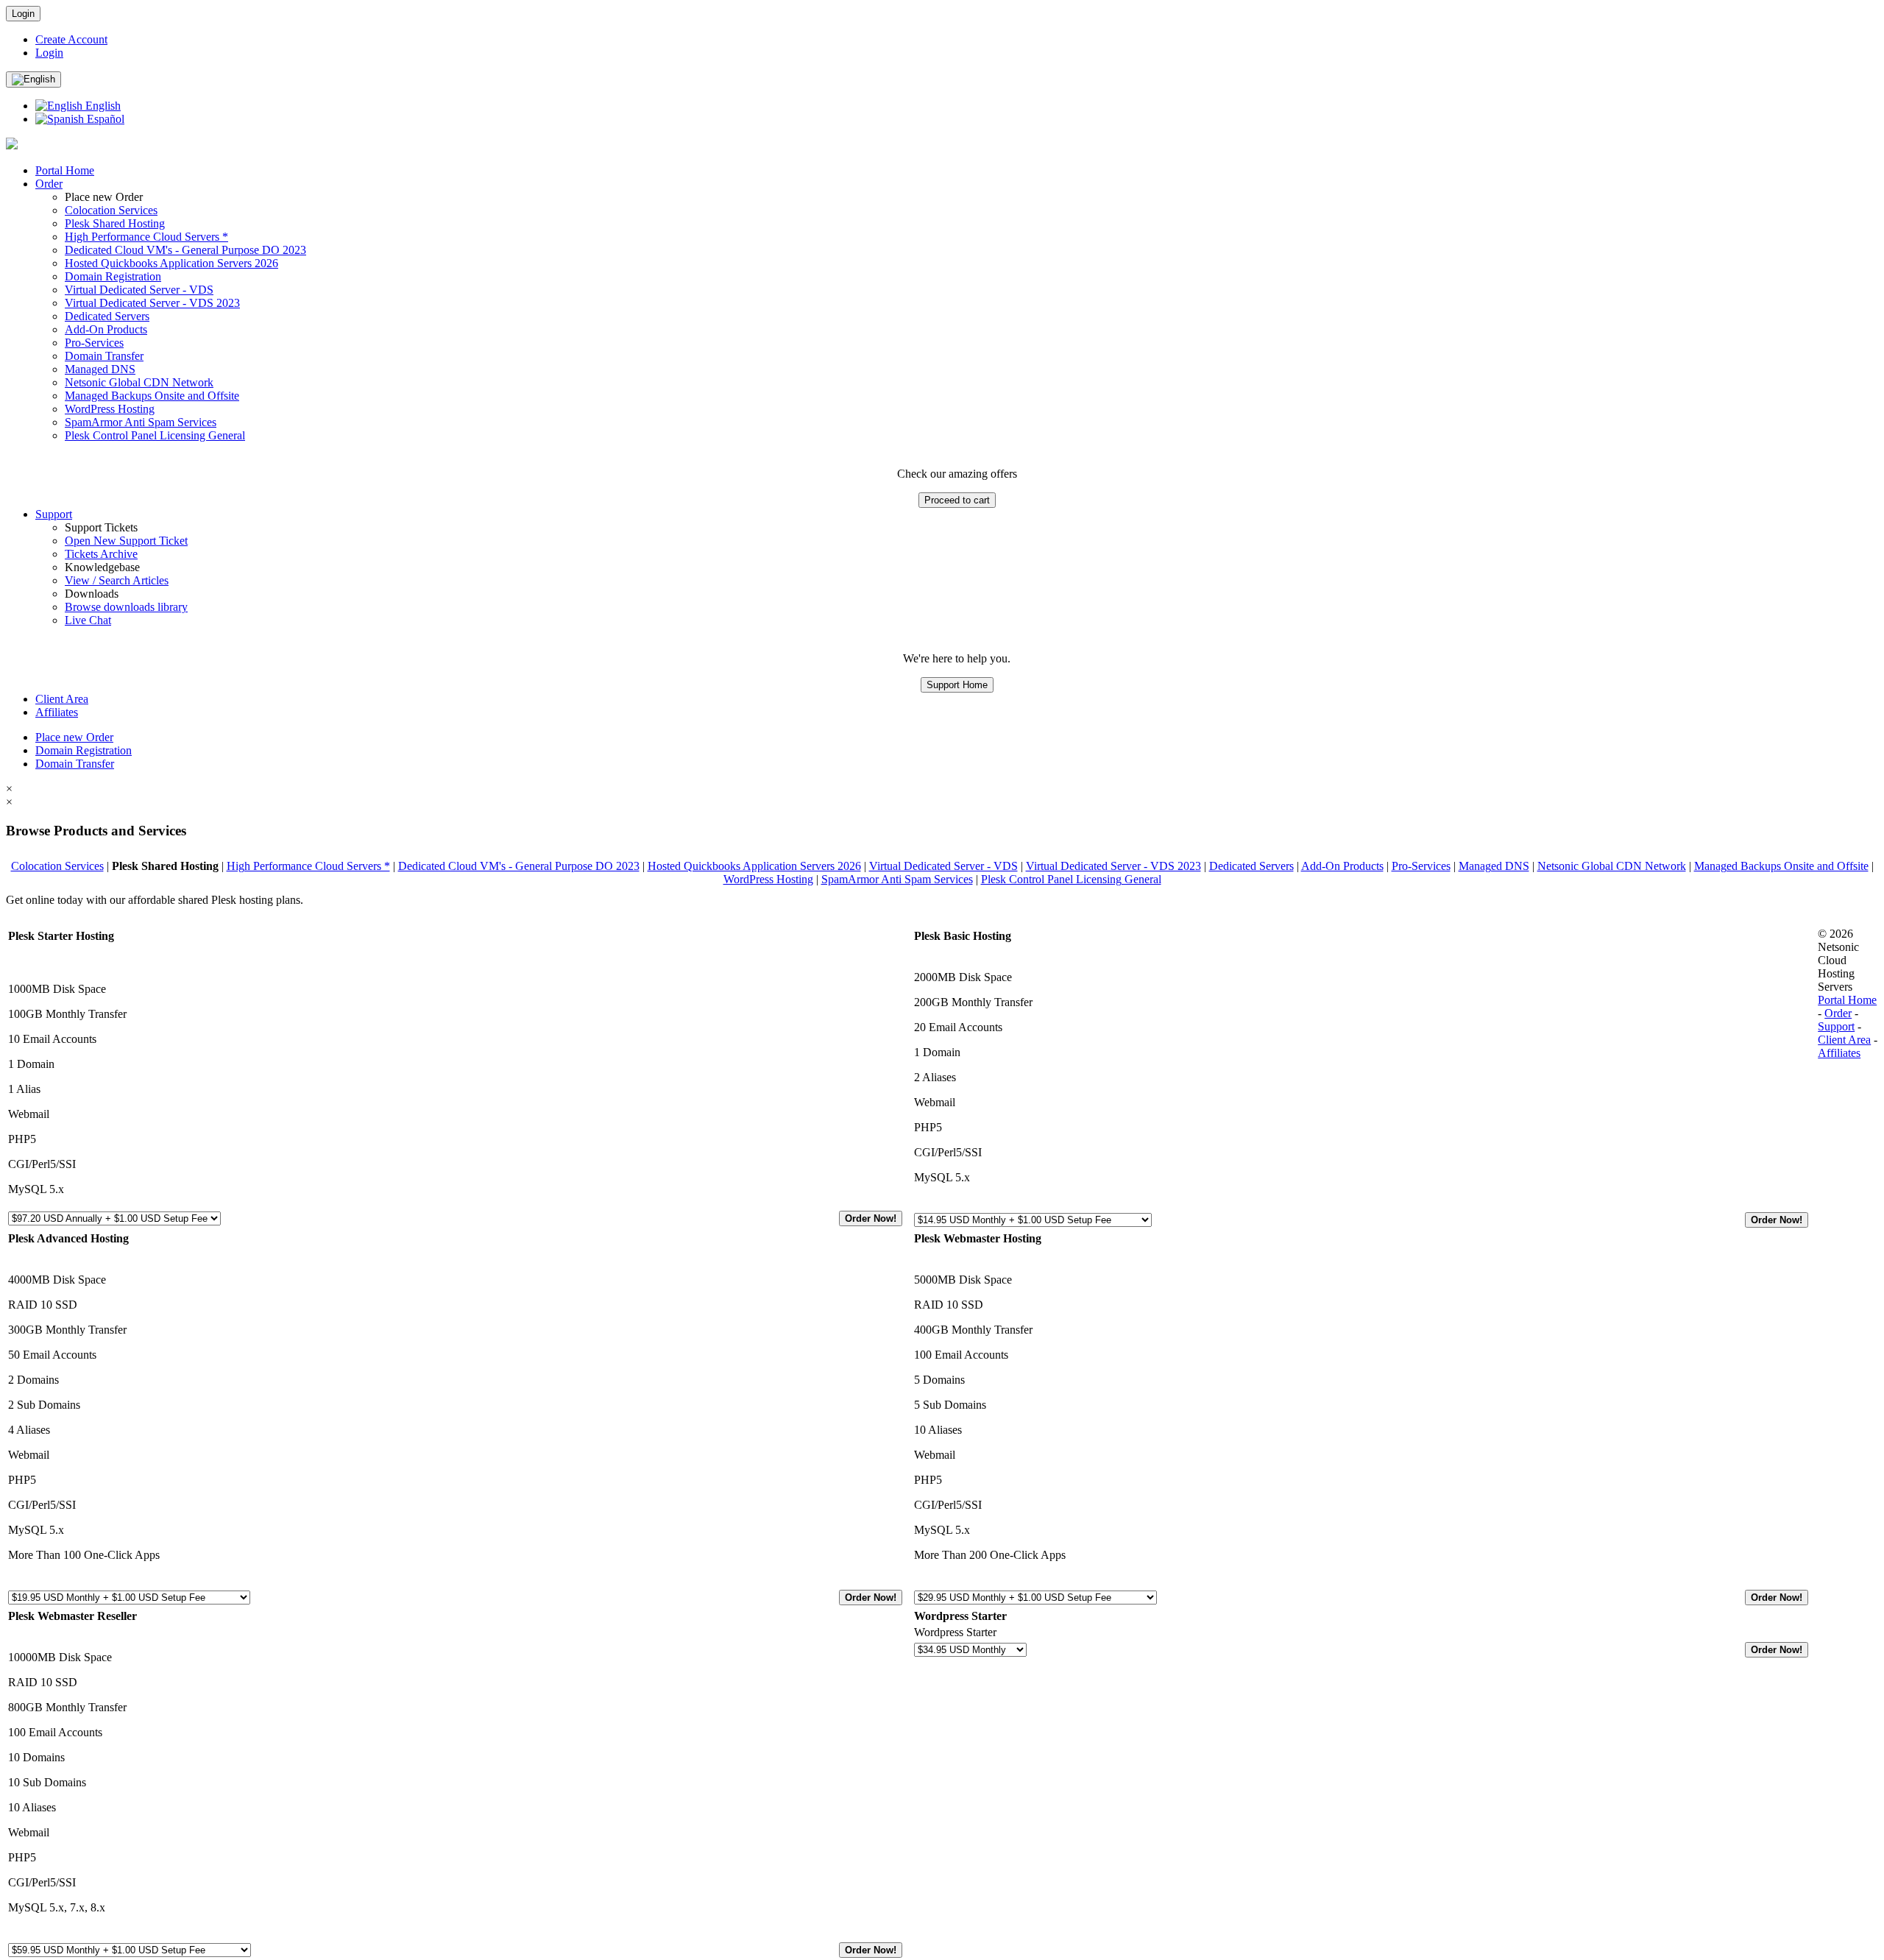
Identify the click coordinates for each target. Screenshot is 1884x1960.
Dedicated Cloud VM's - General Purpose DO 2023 (185, 250)
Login (23, 14)
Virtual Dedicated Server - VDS (139, 290)
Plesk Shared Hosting (115, 223)
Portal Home (65, 170)
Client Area (62, 699)
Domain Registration (113, 276)
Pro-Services (94, 343)
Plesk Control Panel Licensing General (155, 435)
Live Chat (88, 620)
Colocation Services (111, 210)
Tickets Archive (101, 554)
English (102, 106)
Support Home (957, 685)
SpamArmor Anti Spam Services (141, 422)
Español (104, 119)
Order (49, 184)
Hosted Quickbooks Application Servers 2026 (171, 263)
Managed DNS (100, 369)
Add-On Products (106, 329)
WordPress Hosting (110, 409)
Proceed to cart (957, 500)
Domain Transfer (104, 356)
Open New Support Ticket (126, 541)
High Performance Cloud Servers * (146, 237)
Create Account (71, 39)
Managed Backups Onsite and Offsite (152, 396)
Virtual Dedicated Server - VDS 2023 (152, 303)
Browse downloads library (126, 607)
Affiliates (57, 712)
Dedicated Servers (107, 316)
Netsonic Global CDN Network (139, 382)
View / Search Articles (117, 580)
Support (54, 514)
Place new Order (74, 737)
